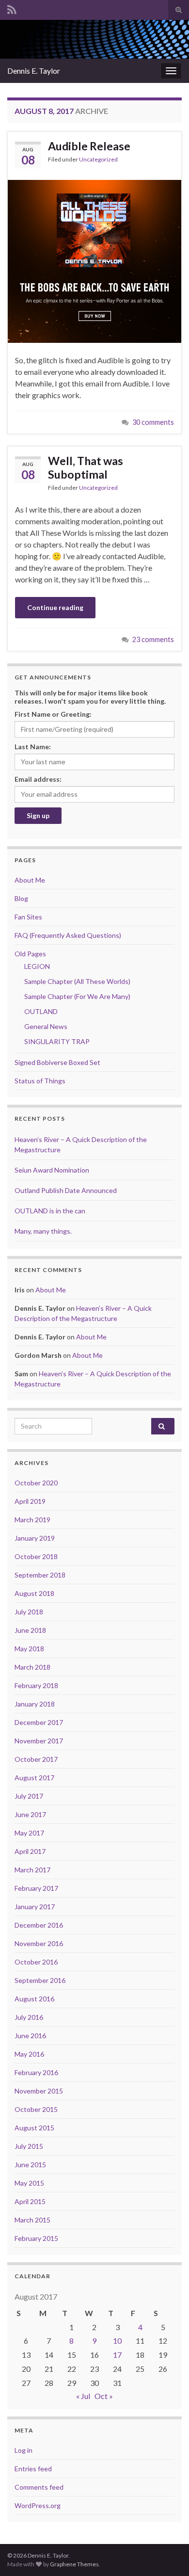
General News (46, 1026)
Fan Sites (28, 917)
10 (117, 2341)
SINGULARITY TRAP (57, 1041)
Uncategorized (98, 159)
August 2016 (34, 1999)
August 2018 (34, 1593)
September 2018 (40, 1575)
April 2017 (30, 1851)
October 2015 (36, 2109)
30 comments (153, 422)
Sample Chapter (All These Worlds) (77, 981)
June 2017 (30, 1814)
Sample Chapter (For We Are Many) (77, 996)
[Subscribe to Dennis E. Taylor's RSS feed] (12, 8)
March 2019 (32, 1520)
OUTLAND (41, 1011)
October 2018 (36, 1556)
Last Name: (33, 747)
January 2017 (35, 1907)
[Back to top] (167, 2554)
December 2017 (39, 1722)
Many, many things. (43, 1231)
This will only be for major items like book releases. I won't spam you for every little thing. (90, 697)
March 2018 (32, 1667)
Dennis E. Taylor (34, 71)
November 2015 (39, 2091)
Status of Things (40, 1081)
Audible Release (89, 146)
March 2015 (32, 2220)
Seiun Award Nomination (52, 1170)
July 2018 (29, 1612)
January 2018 (35, 1704)
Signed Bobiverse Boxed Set (57, 1062)
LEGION (37, 966)
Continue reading (55, 607)
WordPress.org (38, 2505)
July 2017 (29, 1796)
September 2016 (40, 1980)
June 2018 (30, 1630)
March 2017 (32, 1870)
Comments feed (39, 2487)
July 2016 (29, 2017)
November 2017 (39, 1741)
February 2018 (36, 1685)
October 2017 (36, 1759)
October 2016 (36, 1962)
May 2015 (29, 2183)
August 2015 (34, 2128)
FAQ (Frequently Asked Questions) (68, 935)
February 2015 (36, 2238)
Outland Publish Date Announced (66, 1190)
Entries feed (33, 2469)
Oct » (104, 2396)
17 (117, 2355)
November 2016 (39, 1943)
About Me (30, 880)
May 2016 (29, 2054)
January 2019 (35, 1538)
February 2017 (36, 1888)
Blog (21, 898)
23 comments (153, 639)
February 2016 (36, 2072)
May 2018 (29, 1649)
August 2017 (34, 1778)
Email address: (38, 779)
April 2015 (30, 2201)
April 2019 (30, 1501)
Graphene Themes (74, 2564)
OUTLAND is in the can (50, 1211)
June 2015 (30, 2165)
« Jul (83, 2396)
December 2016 (39, 1925)
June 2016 (30, 2036)
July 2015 (29, 2146)
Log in (24, 2450)
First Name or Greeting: (53, 714)
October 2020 (36, 1483)
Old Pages (30, 954)
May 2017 (29, 1833)
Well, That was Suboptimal (86, 467)
